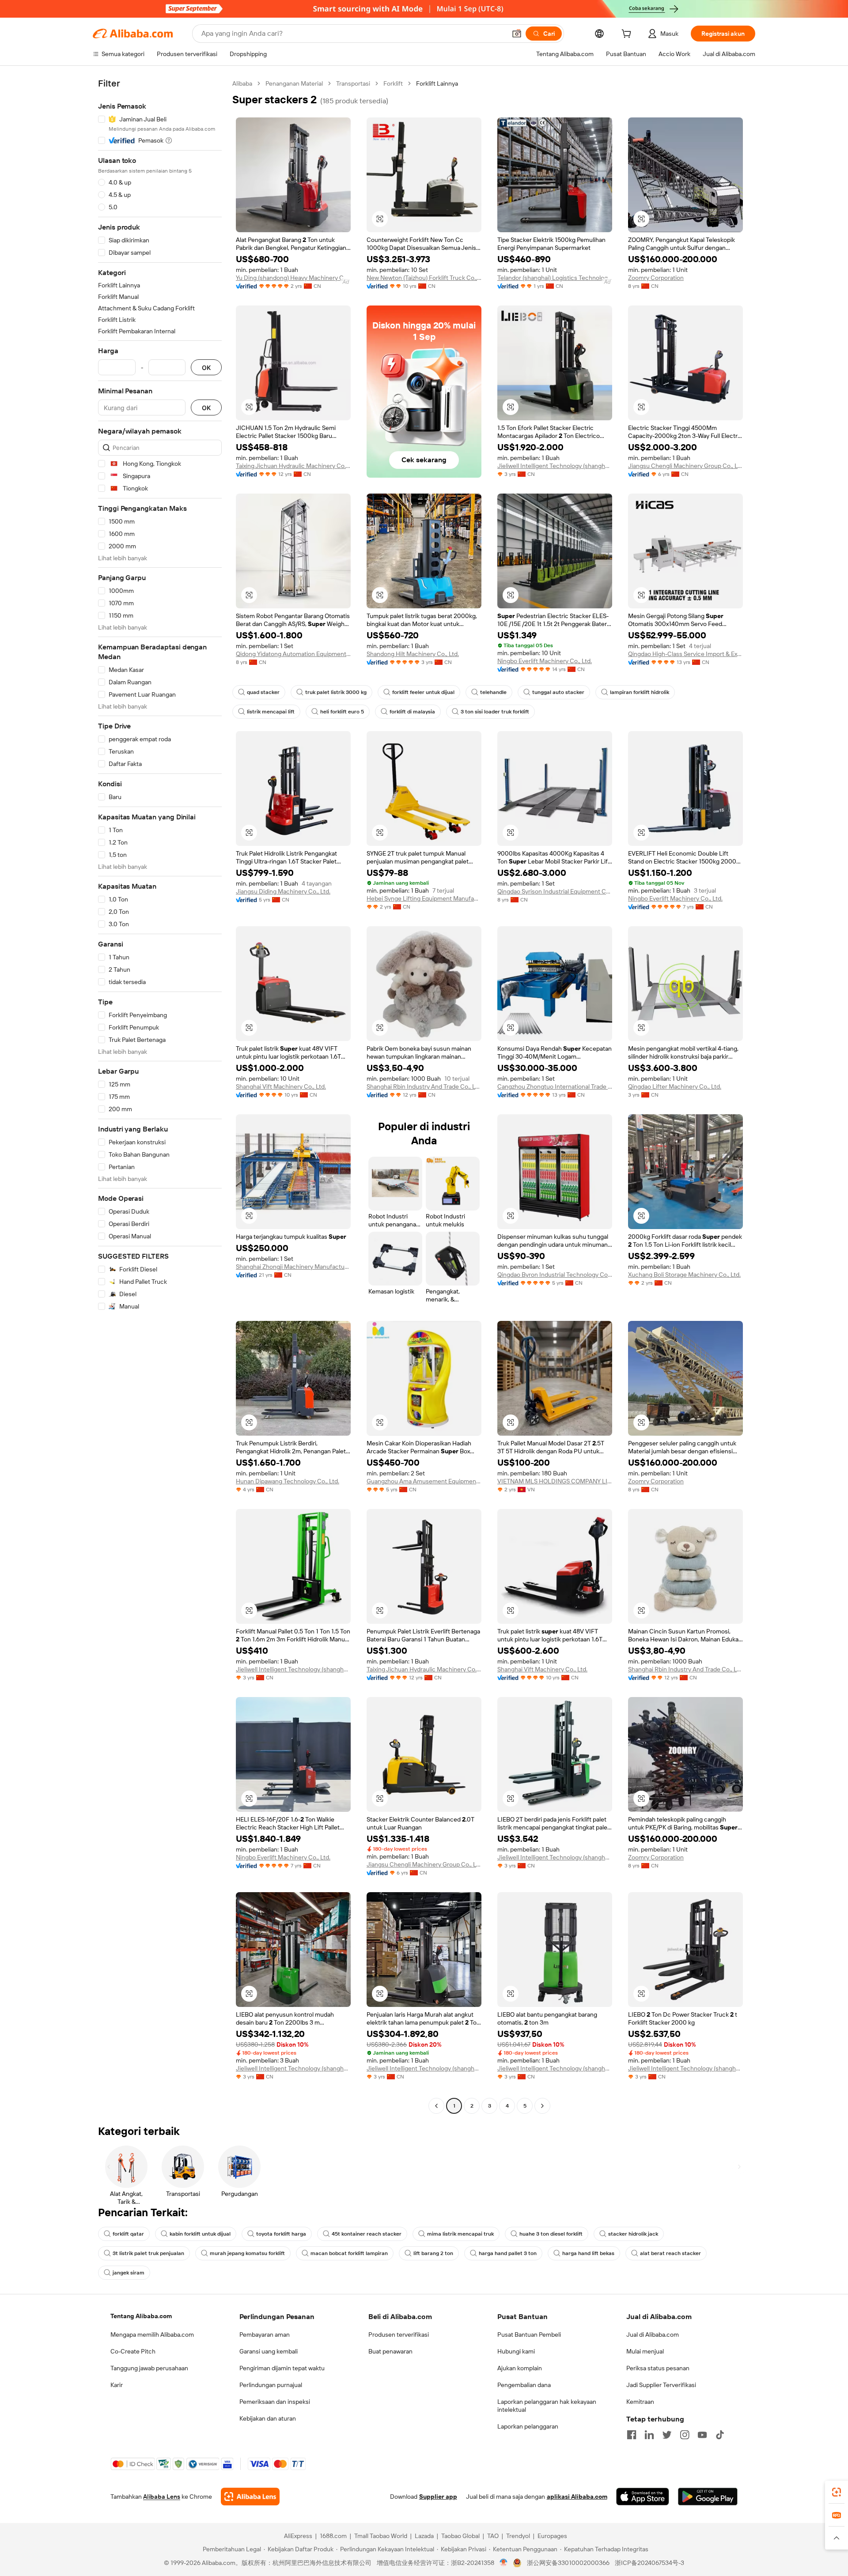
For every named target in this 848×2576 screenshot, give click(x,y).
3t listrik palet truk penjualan (148, 2253)
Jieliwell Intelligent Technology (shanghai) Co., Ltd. (555, 466)
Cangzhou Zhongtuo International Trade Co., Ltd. (555, 1086)
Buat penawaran (390, 2351)
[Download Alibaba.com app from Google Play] (708, 2497)
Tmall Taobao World (381, 2536)
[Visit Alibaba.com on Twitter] (667, 2435)
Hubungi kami (516, 2351)
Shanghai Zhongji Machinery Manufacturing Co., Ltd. (293, 1267)
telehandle (493, 692)
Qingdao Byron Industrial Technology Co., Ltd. (555, 1275)
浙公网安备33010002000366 (568, 2563)
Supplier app (438, 2497)
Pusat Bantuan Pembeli (529, 2335)
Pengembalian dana (524, 2385)
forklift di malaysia (412, 712)
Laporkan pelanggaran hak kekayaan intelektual (547, 2406)
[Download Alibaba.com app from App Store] (643, 2497)
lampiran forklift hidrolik (640, 692)
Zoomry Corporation (656, 278)
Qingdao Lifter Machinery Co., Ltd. (675, 1086)
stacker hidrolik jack (633, 2234)
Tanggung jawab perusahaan (149, 2368)
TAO (493, 2536)
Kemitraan (640, 2402)
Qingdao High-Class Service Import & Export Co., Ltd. (685, 654)
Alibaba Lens (162, 2497)
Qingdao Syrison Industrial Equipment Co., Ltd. (555, 891)
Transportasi (353, 83)
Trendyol (518, 2536)
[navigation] (160, 1096)
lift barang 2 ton (433, 2253)
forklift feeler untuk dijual (423, 692)
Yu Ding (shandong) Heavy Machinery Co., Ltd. (293, 278)
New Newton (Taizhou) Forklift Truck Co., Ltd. (424, 278)
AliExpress (298, 2536)
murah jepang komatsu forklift (247, 2253)
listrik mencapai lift (271, 712)
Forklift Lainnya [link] (437, 83)
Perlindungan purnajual (271, 2385)
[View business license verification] (504, 2563)
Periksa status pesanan (658, 2368)
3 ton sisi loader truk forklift (495, 712)
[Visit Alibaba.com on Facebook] (632, 2435)
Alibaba (242, 83)
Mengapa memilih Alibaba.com (152, 2335)
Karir (117, 2385)
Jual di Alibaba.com (653, 2335)
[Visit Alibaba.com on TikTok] (720, 2435)
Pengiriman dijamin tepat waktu (282, 2368)
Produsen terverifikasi (399, 2335)
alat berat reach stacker (670, 2253)
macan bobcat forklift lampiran (349, 2253)
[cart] (628, 35)
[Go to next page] (542, 2106)
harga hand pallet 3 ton (508, 2253)
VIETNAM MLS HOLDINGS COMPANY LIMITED (555, 1481)
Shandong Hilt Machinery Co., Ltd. (413, 654)
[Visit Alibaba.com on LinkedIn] (649, 2435)
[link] (837, 2492)
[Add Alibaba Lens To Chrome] (250, 2497)
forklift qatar (128, 2234)
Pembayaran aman (265, 2335)
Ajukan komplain (520, 2368)
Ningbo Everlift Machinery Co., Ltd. (545, 661)
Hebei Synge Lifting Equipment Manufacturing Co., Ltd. (424, 898)
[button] (517, 34)
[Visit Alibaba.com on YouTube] (702, 2435)
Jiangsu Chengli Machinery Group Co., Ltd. (685, 466)
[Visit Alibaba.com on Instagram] (685, 2435)
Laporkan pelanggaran (528, 2426)
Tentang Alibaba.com (141, 2316)
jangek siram (129, 2273)
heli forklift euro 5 (342, 712)
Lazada (424, 2536)
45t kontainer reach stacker (367, 2234)
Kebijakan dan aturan (268, 2418)
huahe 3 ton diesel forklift (551, 2234)
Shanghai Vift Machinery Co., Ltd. (281, 1086)
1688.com (333, 2536)
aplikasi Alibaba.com (577, 2497)
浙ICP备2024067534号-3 (649, 2563)
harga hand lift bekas (588, 2253)
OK (206, 368)
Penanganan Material (294, 83)
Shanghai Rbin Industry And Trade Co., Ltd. (424, 1086)
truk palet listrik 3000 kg (336, 692)
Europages (552, 2536)
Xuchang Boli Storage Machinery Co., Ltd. (684, 1275)
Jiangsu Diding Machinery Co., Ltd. (283, 891)
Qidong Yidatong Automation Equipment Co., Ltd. (293, 654)
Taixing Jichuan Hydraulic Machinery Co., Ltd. (293, 466)
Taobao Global (460, 2536)
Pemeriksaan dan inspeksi (275, 2402)
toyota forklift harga (281, 2234)
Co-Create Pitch (133, 2351)
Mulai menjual (645, 2351)
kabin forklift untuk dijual (200, 2234)
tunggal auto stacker (558, 692)
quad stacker (263, 692)
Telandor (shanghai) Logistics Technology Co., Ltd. (555, 278)
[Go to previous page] (436, 2106)
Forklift (393, 83)
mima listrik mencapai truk (460, 2234)
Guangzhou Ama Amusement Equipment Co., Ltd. (424, 1481)
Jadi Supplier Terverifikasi (661, 2385)
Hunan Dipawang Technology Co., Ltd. (288, 1481)
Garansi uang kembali (269, 2351)
